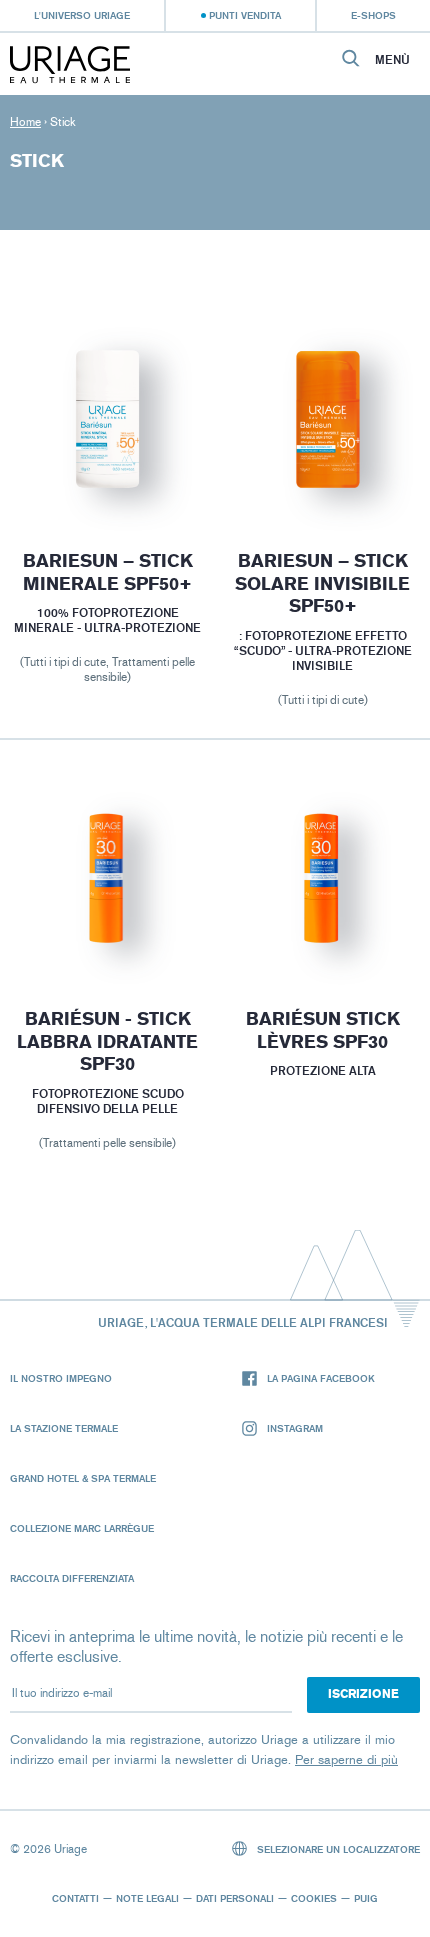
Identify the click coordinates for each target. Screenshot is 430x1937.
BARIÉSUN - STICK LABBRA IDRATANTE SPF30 (107, 1041)
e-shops (373, 15)
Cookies (314, 1898)
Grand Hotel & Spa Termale (83, 1478)
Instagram (295, 1428)
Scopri (107, 471)
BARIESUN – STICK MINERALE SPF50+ (107, 572)
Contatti (75, 1898)
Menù (392, 60)
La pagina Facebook (321, 1378)
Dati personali (235, 1898)
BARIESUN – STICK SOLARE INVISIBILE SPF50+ (322, 583)
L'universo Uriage (82, 15)
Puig (366, 1898)
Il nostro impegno (61, 1378)
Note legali (147, 1898)
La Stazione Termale (64, 1428)
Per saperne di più (346, 1759)
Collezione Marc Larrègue (82, 1528)
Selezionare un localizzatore (337, 1849)
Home (25, 122)
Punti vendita (245, 15)
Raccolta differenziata (72, 1578)
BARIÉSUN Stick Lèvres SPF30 (323, 1030)
